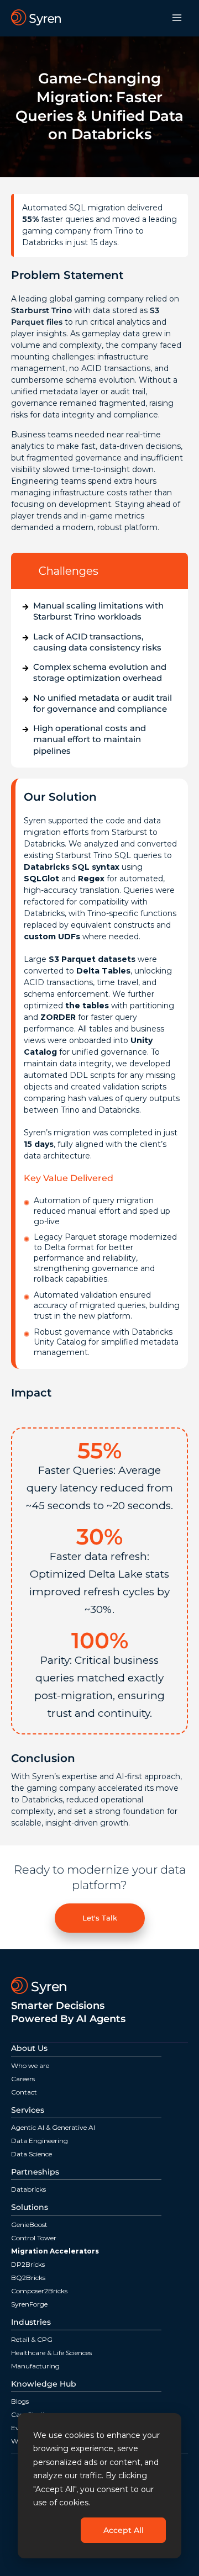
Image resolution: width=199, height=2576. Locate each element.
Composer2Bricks (39, 2291)
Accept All (124, 2530)
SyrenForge (29, 2304)
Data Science (32, 2154)
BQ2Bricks (28, 2278)
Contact (24, 2092)
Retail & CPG (32, 2339)
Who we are (30, 2065)
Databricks (28, 2189)
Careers (23, 2079)
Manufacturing (35, 2366)
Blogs (20, 2401)
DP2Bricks (28, 2264)
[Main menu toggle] (177, 18)
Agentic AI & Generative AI (53, 2127)
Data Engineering (40, 2141)
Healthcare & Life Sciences (51, 2353)
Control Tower (34, 2238)
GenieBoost (29, 2225)
